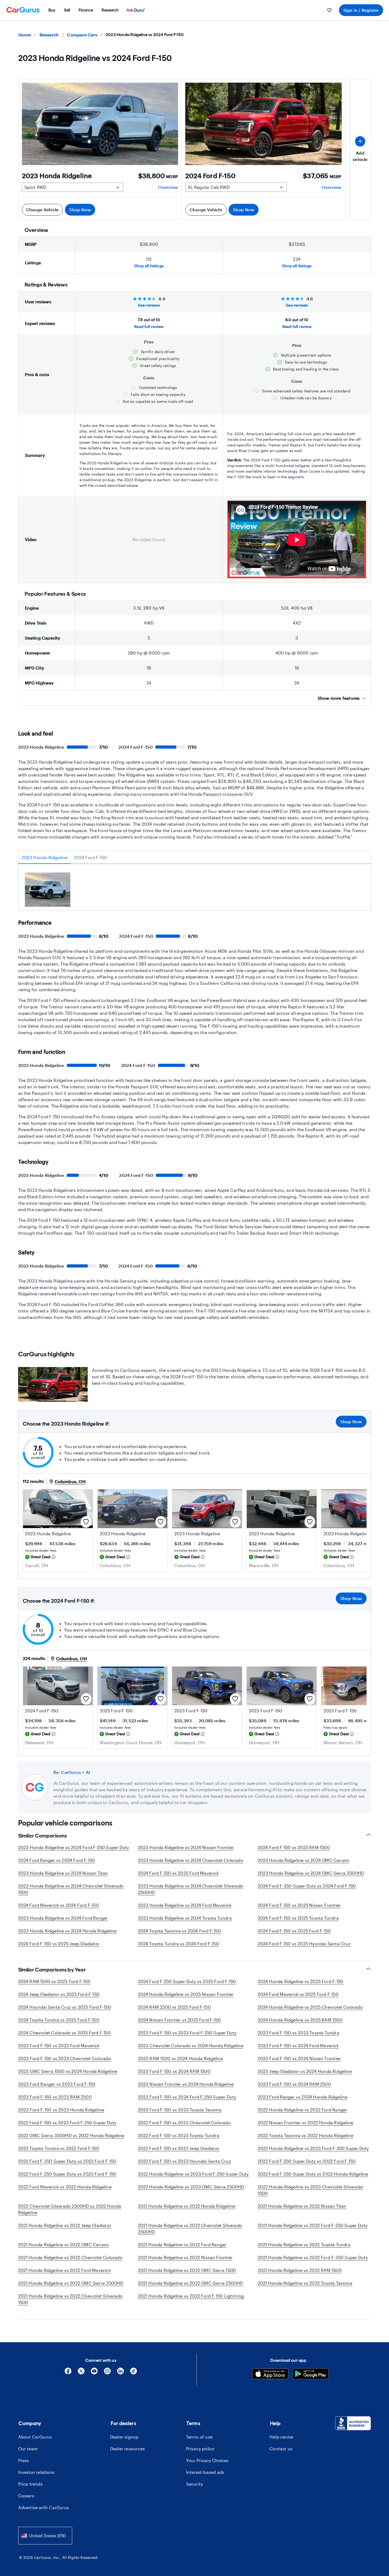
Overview (168, 187)
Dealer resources (128, 2449)
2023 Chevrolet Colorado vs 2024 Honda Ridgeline (191, 2045)
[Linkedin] (120, 2373)
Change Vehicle (43, 210)
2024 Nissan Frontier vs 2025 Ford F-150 (180, 2020)
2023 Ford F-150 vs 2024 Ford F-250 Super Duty (187, 2097)
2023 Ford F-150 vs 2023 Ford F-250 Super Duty (187, 2033)
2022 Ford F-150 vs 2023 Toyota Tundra (179, 2135)
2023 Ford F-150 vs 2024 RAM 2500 (294, 2084)
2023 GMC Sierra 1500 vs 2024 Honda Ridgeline (68, 2071)
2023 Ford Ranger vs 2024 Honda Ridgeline (303, 2097)
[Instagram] (107, 2373)
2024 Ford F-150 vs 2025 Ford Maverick (178, 1873)
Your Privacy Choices (207, 2460)
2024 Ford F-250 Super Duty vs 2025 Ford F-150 (187, 1981)
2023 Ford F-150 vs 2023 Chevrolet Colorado (65, 2058)
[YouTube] (94, 2373)
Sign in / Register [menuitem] (361, 10)
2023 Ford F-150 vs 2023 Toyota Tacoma (180, 2110)
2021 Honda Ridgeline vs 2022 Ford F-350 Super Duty (313, 2257)
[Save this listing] (86, 1522)
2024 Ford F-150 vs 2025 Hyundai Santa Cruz (304, 1944)
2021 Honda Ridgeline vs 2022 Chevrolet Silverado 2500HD (190, 2228)
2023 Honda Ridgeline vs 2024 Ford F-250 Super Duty (74, 1847)
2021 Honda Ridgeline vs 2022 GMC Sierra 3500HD (71, 2283)
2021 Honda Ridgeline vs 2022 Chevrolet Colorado (70, 2257)
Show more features (339, 698)
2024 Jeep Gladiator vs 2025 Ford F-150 (59, 1994)
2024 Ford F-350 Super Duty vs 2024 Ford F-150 (307, 1886)
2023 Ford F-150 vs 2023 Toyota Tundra (299, 2033)
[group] (48, 890)
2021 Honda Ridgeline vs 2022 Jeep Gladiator (65, 2225)
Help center (282, 2437)
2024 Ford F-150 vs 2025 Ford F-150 (294, 1931)
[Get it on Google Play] (311, 2374)
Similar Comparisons (43, 1836)
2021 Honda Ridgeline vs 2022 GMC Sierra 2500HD (190, 2283)
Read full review (149, 326)
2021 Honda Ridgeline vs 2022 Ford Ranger (182, 2244)
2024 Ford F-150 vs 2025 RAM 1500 (294, 1847)
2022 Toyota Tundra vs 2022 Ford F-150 (59, 2148)
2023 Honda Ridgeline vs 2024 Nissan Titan (63, 1873)
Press (24, 2460)
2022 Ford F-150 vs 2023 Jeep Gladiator (179, 2148)
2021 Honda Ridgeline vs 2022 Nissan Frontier (185, 2257)
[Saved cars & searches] (329, 10)
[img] (53, 1557)
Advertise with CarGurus (44, 2507)
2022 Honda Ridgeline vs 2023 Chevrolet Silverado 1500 (311, 2190)
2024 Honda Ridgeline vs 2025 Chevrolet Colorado (310, 2007)
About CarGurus (35, 2437)
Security (195, 2484)
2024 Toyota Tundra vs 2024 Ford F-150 (178, 1944)
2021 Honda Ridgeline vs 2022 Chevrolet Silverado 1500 (70, 2299)
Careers (26, 2496)
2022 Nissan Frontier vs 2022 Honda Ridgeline (306, 2123)
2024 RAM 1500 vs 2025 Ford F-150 (54, 1981)
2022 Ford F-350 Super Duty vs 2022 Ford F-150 (67, 2161)
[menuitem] (52, 10)
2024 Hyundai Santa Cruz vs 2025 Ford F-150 (65, 2007)
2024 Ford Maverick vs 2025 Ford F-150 (298, 1994)
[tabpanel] (195, 891)
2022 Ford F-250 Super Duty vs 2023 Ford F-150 (67, 2174)
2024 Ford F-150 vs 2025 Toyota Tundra (298, 1918)
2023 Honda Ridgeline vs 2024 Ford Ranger (63, 1918)
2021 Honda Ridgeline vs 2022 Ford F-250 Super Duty (313, 2225)
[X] (81, 2373)
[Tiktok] (134, 2373)
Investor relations (36, 2472)
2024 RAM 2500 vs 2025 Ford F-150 (174, 2007)
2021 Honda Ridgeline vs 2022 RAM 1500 (300, 2270)
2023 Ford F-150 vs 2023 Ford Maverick (59, 2045)
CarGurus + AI (76, 1772)
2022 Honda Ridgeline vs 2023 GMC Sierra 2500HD (191, 2187)
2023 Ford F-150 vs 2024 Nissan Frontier (299, 2058)
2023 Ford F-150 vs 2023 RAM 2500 (55, 2097)
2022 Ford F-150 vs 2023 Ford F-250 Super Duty (67, 2123)
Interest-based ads (205, 2472)
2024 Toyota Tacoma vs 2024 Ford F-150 (179, 1931)
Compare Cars (82, 35)
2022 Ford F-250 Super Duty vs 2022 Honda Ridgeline (313, 2174)
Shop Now (80, 210)
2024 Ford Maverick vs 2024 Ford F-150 (59, 1905)
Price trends (30, 2484)
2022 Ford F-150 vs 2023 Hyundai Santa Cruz (184, 2161)
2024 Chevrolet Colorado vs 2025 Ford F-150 (64, 2033)
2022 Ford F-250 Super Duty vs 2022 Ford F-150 (307, 2161)
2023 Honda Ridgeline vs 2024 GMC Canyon (304, 1860)
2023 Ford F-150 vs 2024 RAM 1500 (174, 2071)
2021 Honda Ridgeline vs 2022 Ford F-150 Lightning (191, 2296)
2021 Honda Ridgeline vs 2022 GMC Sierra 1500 (187, 2270)
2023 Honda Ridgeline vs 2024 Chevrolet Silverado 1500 (71, 1889)
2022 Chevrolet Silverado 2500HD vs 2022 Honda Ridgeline (70, 2209)
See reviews (149, 305)
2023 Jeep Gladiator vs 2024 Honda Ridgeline (305, 2071)
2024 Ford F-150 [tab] (91, 857)
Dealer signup (124, 2437)
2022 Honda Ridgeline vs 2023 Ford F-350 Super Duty (313, 2148)
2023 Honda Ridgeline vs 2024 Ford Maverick (185, 1905)
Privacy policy (200, 2449)
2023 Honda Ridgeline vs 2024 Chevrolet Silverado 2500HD (191, 1889)
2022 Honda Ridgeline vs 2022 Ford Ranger (303, 2110)
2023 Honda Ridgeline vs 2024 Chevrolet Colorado (191, 1860)
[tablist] (195, 858)
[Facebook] (68, 2373)
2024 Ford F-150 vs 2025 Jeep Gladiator (59, 1944)
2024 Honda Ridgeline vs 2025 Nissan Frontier (186, 1994)
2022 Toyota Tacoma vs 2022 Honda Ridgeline (305, 2135)
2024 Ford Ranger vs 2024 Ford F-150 (57, 1860)
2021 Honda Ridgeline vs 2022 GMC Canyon (64, 2244)
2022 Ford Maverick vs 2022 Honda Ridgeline (65, 2187)
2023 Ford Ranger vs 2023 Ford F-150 (57, 2084)
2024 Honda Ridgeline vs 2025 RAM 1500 (300, 2020)
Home (25, 35)
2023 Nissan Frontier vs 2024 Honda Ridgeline (186, 2084)
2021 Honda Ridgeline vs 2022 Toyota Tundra (304, 2244)
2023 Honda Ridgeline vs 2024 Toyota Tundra (185, 1918)
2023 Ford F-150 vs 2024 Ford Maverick (298, 2045)
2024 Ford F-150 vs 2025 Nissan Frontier (299, 1905)
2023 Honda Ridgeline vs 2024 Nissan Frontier (186, 1847)
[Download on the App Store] (270, 2374)
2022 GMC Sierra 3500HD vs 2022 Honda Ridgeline (71, 2135)
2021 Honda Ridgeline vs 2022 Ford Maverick (64, 2270)
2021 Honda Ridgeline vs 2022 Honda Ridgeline (187, 2206)
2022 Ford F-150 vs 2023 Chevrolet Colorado (184, 2123)
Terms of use (199, 2437)
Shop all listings (149, 266)
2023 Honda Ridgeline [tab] (45, 857)
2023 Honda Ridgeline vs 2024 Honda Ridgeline (68, 1931)
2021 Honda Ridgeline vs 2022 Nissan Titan (302, 2206)
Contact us (281, 2449)
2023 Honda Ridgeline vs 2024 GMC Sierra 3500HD (311, 1873)
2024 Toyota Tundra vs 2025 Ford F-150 (59, 2020)
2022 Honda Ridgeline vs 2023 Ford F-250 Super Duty (193, 2174)
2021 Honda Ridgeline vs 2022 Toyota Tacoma (305, 2283)
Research (49, 35)
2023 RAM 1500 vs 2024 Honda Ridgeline (180, 2058)
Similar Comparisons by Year (52, 1970)
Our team (28, 2449)
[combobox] (45, 2535)
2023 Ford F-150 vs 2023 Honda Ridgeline (61, 2110)
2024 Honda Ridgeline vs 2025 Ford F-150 (301, 1981)
